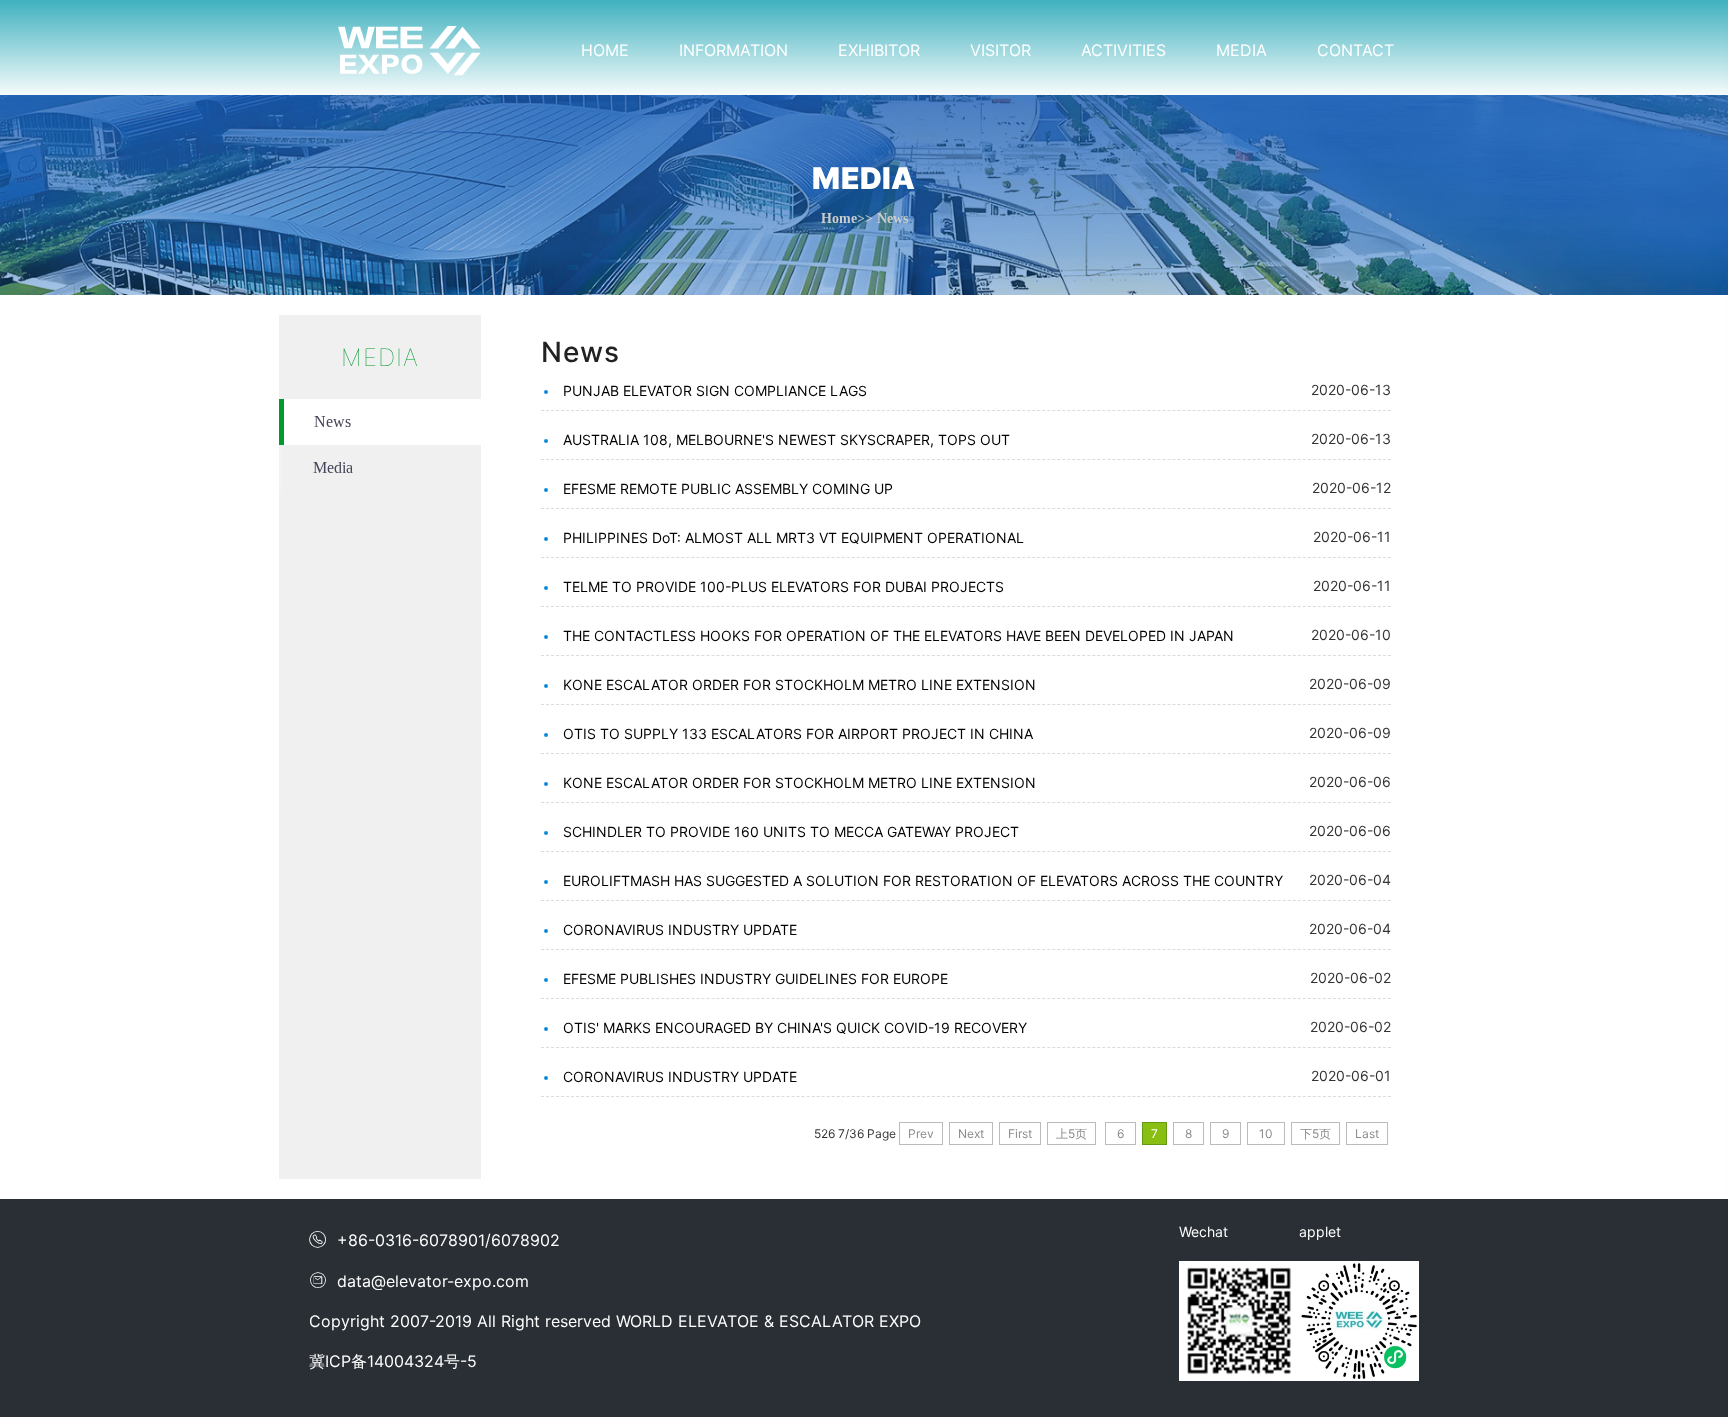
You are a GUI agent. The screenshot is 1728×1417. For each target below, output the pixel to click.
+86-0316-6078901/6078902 (434, 1240)
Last (1367, 1133)
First (1020, 1133)
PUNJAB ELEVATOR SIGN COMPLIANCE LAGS (715, 390)
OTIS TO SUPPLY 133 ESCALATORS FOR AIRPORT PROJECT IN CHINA (798, 733)
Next (971, 1133)
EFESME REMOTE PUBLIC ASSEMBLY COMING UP (728, 488)
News (332, 421)
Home (605, 50)
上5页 (1071, 1133)
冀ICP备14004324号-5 (393, 1361)
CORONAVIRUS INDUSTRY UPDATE (680, 929)
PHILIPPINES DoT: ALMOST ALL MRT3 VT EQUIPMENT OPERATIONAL (793, 537)
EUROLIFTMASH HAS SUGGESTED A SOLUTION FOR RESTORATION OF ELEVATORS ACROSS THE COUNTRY (923, 880)
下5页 (1315, 1133)
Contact (1355, 50)
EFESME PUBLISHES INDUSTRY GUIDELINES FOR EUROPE (755, 978)
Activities (1123, 50)
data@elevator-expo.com (419, 1281)
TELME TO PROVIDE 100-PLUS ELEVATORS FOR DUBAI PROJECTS (783, 586)
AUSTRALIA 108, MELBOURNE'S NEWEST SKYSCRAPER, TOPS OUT (786, 439)
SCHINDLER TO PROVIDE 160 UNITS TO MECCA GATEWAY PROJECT (791, 831)
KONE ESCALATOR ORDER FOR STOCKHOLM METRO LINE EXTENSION (799, 684)
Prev (921, 1133)
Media (1241, 50)
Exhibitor (879, 50)
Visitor (1000, 50)
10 (1266, 1133)
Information (733, 50)
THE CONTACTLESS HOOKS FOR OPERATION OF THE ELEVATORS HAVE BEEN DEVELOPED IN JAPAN (898, 635)
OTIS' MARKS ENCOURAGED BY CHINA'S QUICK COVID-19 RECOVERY (795, 1027)
